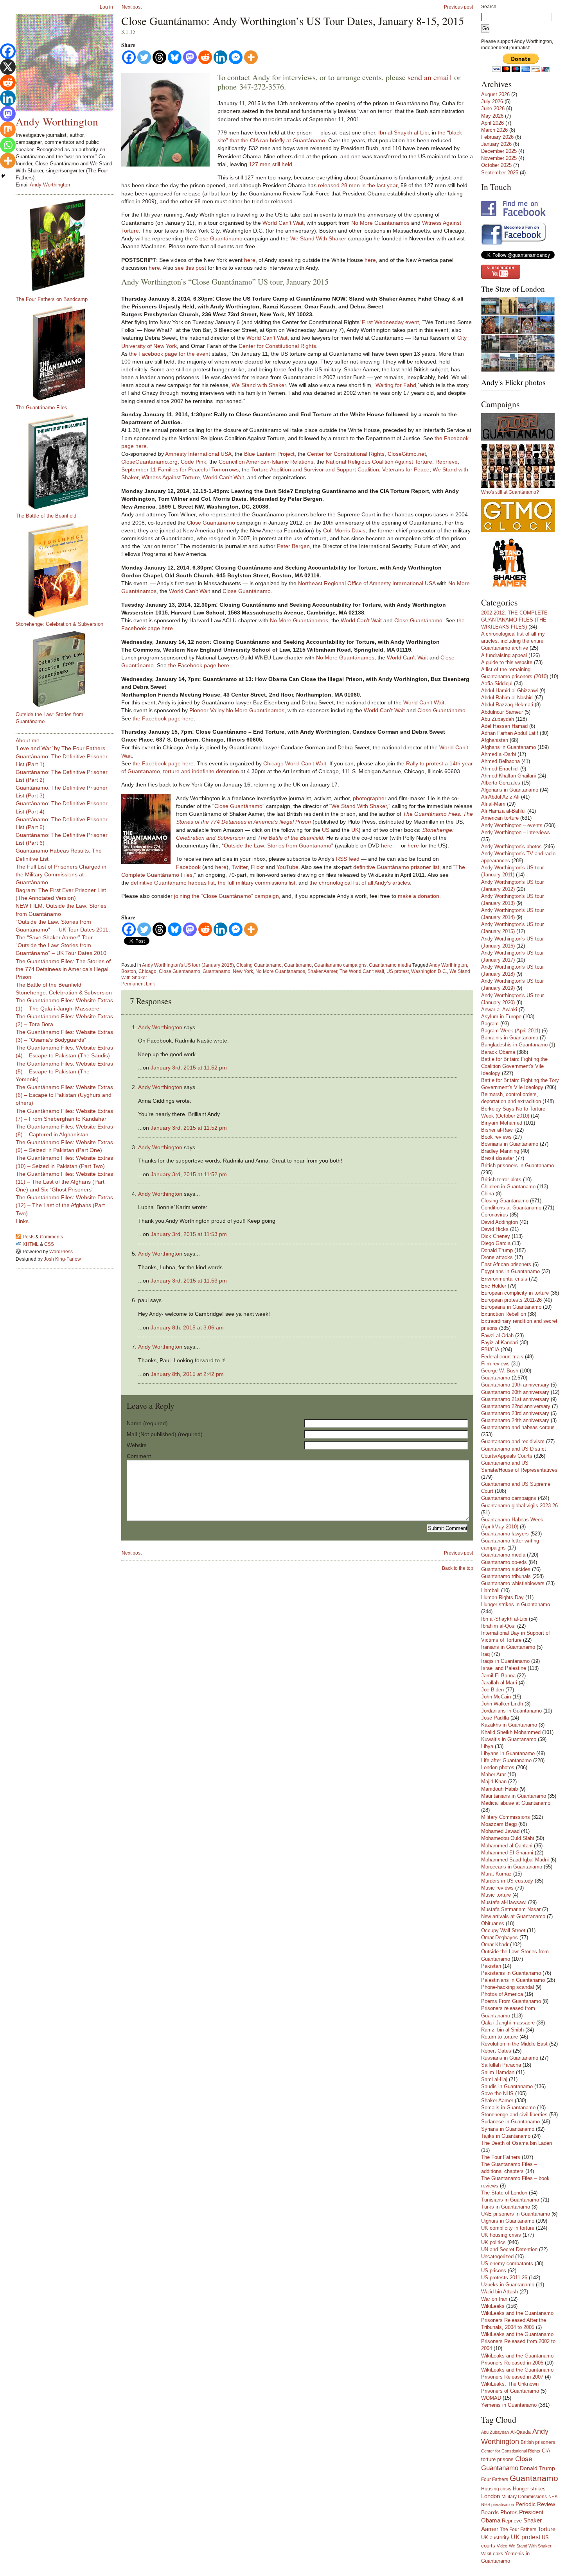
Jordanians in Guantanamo (511, 1711)
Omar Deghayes (500, 1937)
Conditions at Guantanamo (511, 1208)
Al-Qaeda (521, 2432)
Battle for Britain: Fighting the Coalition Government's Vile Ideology (514, 1066)
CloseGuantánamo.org (149, 462)
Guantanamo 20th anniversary (515, 1392)
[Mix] (8, 129)
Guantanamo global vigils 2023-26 (519, 1506)
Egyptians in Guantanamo (510, 1271)
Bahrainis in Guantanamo (510, 1038)
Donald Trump (497, 1250)
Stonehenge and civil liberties (514, 2115)
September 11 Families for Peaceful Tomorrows (180, 469)
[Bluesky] (175, 57)
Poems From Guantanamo (511, 2001)
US (326, 830)
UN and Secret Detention (509, 2249)
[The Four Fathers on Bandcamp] (68, 245)
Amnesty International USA (198, 454)
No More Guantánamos (380, 223)
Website (137, 1445)
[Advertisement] (47, 1388)
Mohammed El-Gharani (507, 1853)
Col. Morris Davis (344, 530)
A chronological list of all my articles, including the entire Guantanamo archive (513, 641)
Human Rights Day (502, 1597)
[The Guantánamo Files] (68, 353)
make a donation (419, 896)
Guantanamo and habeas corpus (518, 1427)
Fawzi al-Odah (497, 1335)
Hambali (490, 1590)
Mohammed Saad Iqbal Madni (515, 1860)
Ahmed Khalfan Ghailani (509, 776)
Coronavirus (495, 1215)
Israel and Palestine (504, 1668)
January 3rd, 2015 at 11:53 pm (189, 1234)
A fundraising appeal (504, 655)
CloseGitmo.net (407, 454)
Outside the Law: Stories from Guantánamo (278, 846)
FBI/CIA (490, 1350)
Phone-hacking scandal (508, 1987)
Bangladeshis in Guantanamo (514, 1045)
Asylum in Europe (501, 1017)
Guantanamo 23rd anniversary (515, 1413)
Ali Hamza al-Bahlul (503, 811)
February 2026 (497, 137)
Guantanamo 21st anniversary (515, 1399)
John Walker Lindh (502, 1704)
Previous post (458, 7)
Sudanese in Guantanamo (510, 2122)
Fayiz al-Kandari (500, 1343)
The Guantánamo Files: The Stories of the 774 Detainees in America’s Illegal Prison (63, 969)
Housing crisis (496, 2489)
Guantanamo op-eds (504, 1562)
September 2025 (500, 173)
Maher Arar (493, 1774)
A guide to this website (507, 662)
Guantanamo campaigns (340, 965)
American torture (500, 818)
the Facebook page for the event (170, 354)
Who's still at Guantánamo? (510, 492)
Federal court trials (502, 1357)
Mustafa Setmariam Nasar (511, 1909)
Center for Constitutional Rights (277, 346)
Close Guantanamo (180, 971)
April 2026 (492, 123)
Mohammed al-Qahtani (507, 1846)
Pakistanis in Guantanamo (511, 1973)
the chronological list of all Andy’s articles (360, 883)
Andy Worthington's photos (511, 846)
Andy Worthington (448, 965)
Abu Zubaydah (498, 719)
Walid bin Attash (500, 2292)
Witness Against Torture (171, 477)
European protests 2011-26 (511, 1300)
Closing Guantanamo (259, 965)
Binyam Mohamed (502, 1123)
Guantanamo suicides (506, 1569)
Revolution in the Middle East (514, 2044)
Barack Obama (498, 1052)
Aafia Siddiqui (497, 683)
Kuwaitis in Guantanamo (509, 1739)
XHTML (31, 1244)
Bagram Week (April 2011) (511, 1031)
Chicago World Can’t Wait (295, 763)
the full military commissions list (257, 883)
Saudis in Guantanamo (507, 2086)
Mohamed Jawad (500, 1831)
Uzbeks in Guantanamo (508, 2285)
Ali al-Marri (493, 804)
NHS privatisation (498, 2504)
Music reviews (497, 1888)
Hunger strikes (529, 2489)
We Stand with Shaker (259, 385)
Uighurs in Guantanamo (508, 2221)
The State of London (513, 289)
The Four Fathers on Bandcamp (52, 299)
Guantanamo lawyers (505, 1534)
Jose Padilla (495, 1718)
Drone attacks (497, 1257)
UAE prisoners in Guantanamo (516, 2214)
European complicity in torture (515, 1293)
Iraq (485, 1654)
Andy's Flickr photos (513, 382)
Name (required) (147, 1423)
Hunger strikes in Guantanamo (516, 1604)
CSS (49, 1244)
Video (502, 2546)
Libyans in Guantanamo (508, 1753)
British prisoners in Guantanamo (517, 1165)
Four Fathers (495, 2479)
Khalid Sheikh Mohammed (511, 1732)
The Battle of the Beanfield (46, 516)
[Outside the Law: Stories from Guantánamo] (68, 669)
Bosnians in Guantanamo (510, 1144)
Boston (129, 971)
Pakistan (491, 1966)
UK (355, 830)
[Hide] (3, 176)
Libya (487, 1746)
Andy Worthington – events (512, 825)
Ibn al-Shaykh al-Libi (403, 133)
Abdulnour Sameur (502, 712)
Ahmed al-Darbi (499, 754)
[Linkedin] (220, 57)
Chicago (147, 971)
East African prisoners (506, 1264)
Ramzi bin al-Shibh (502, 2030)
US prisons (494, 2271)
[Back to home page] (65, 63)
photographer (370, 798)
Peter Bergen (293, 546)
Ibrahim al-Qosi (498, 1626)
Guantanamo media (390, 965)
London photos (498, 1767)
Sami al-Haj (494, 2079)
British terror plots (501, 1180)
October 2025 (496, 165)
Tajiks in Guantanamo (506, 2136)
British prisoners (538, 2442)
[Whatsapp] (8, 145)
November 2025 (499, 158)
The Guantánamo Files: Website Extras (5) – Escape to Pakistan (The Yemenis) (64, 1071)
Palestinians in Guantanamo (513, 1980)
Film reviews (495, 1364)
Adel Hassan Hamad (504, 726)
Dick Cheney (496, 1236)
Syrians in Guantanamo (508, 2129)
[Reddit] (205, 57)
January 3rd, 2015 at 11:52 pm (189, 1068)
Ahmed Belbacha (500, 761)
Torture (547, 2529)
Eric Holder (494, 1286)
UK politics (493, 2242)
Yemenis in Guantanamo (509, 2405)
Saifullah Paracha (501, 2065)
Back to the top (458, 1568)
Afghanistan (495, 740)
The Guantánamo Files (41, 408)
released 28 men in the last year (358, 185)
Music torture (496, 1895)
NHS (553, 2497)
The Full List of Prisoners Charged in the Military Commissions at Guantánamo (61, 874)
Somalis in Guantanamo (508, 2108)
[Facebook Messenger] (236, 57)
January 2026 (496, 144)
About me (28, 740)
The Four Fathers (501, 2157)
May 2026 (492, 116)
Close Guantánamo (218, 238)
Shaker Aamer (322, 971)
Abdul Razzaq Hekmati (507, 705)
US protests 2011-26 (504, 2278)
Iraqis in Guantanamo (505, 1661)
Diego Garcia (496, 1243)
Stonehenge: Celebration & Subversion (59, 624)
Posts (29, 1237)
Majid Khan (494, 1782)
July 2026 (492, 101)
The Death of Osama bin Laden (517, 2143)
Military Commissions (506, 1817)
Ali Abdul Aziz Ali (500, 797)
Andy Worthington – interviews (516, 832)
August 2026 (495, 94)
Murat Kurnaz (496, 1874)
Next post (132, 7)
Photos (509, 2512)
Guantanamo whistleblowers (513, 1583)
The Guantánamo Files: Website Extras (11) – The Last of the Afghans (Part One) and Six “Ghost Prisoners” (64, 1182)
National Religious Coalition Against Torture (379, 462)
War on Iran (494, 2299)
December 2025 (499, 151)
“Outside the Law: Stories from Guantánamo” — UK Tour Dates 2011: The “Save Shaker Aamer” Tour (63, 930)
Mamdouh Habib (500, 1789)
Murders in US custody (507, 1881)
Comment (139, 1456)
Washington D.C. (429, 971)
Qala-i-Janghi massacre (508, 2023)
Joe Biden (492, 1690)
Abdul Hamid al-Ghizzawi (509, 691)
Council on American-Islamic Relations (266, 462)
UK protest (526, 2537)
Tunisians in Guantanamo (510, 2200)
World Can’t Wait (283, 223)
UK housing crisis (501, 2235)
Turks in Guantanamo (506, 2207)
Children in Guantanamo (508, 1187)
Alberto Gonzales (501, 783)
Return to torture (500, 2037)
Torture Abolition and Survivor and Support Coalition (315, 469)
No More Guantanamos (280, 971)
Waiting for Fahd (396, 385)
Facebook (188, 867)
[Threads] (159, 57)
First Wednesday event (390, 322)
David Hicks (495, 1229)
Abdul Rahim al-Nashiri (507, 698)
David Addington (500, 1222)
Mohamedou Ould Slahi (508, 1838)
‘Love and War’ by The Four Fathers (60, 748)
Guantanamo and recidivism (513, 1441)
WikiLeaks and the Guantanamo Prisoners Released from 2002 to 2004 (518, 2341)
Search (489, 7)
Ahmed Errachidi (500, 769)
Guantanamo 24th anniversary (515, 1420)
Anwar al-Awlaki (499, 1009)
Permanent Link (138, 984)
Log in (106, 7)
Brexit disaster (498, 1158)
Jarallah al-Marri (499, 1683)
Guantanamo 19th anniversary (515, 1385)
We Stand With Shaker (318, 238)
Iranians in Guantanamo (508, 1647)
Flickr (257, 867)
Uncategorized (497, 2256)
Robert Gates (496, 2051)
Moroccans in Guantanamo (512, 1867)
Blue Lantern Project (269, 454)
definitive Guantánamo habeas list (173, 883)
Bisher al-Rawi (497, 1130)
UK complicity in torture (508, 2228)
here (250, 260)
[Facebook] (129, 57)
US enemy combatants (507, 2263)
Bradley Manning (500, 1151)
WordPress (61, 1252)
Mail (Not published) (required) (165, 1434)
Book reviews (496, 1137)
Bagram (490, 1024)
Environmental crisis (504, 1279)
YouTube (287, 867)
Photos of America (502, 1994)
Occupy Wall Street (503, 1930)
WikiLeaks (493, 2306)
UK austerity (495, 2538)
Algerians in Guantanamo (510, 790)
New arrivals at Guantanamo (513, 1916)
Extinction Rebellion (504, 1314)
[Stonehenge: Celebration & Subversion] (68, 570)
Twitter (240, 867)
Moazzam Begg (499, 1824)
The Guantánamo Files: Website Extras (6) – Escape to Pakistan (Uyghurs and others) (64, 1095)
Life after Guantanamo (506, 1760)
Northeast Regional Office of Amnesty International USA (367, 583)
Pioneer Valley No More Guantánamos (237, 710)
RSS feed (348, 859)
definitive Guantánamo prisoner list (396, 867)
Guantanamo (298, 965)
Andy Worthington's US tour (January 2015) (188, 965)
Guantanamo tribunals (506, 1576)
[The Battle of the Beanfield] (68, 462)
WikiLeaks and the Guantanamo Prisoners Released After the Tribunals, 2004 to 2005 (517, 2320)
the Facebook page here (199, 665)
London (491, 2496)
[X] (8, 67)
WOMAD (491, 2398)
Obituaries (493, 1923)
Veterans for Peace (406, 469)
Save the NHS (497, 2093)
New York (243, 971)
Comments (51, 1237)
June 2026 (493, 108)
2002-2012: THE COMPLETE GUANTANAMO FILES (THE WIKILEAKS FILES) (514, 620)
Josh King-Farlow (62, 1259)
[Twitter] (144, 57)
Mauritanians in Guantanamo (514, 1796)
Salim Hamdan (498, 2072)
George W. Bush (500, 1371)
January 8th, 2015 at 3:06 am (187, 1327)
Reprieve (447, 462)
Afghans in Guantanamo (509, 747)
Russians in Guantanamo (510, 2058)
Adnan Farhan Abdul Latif (510, 733)
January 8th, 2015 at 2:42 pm (187, 1374)
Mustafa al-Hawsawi (504, 1902)
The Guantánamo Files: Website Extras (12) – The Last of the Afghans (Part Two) (64, 1205)
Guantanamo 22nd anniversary (516, 1406)
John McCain (496, 1697)
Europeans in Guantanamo (511, 1307)
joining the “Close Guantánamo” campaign (226, 896)
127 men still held (270, 164)
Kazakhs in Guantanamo (509, 1725)
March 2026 (494, 130)
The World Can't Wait (362, 971)
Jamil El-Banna (498, 1676)
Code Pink (193, 462)
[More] (251, 57)
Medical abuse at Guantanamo (516, 1803)
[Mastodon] (190, 57)
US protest (398, 971)
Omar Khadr (495, 1945)
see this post (190, 268)
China (488, 1194)
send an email (429, 77)
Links (22, 1221)
